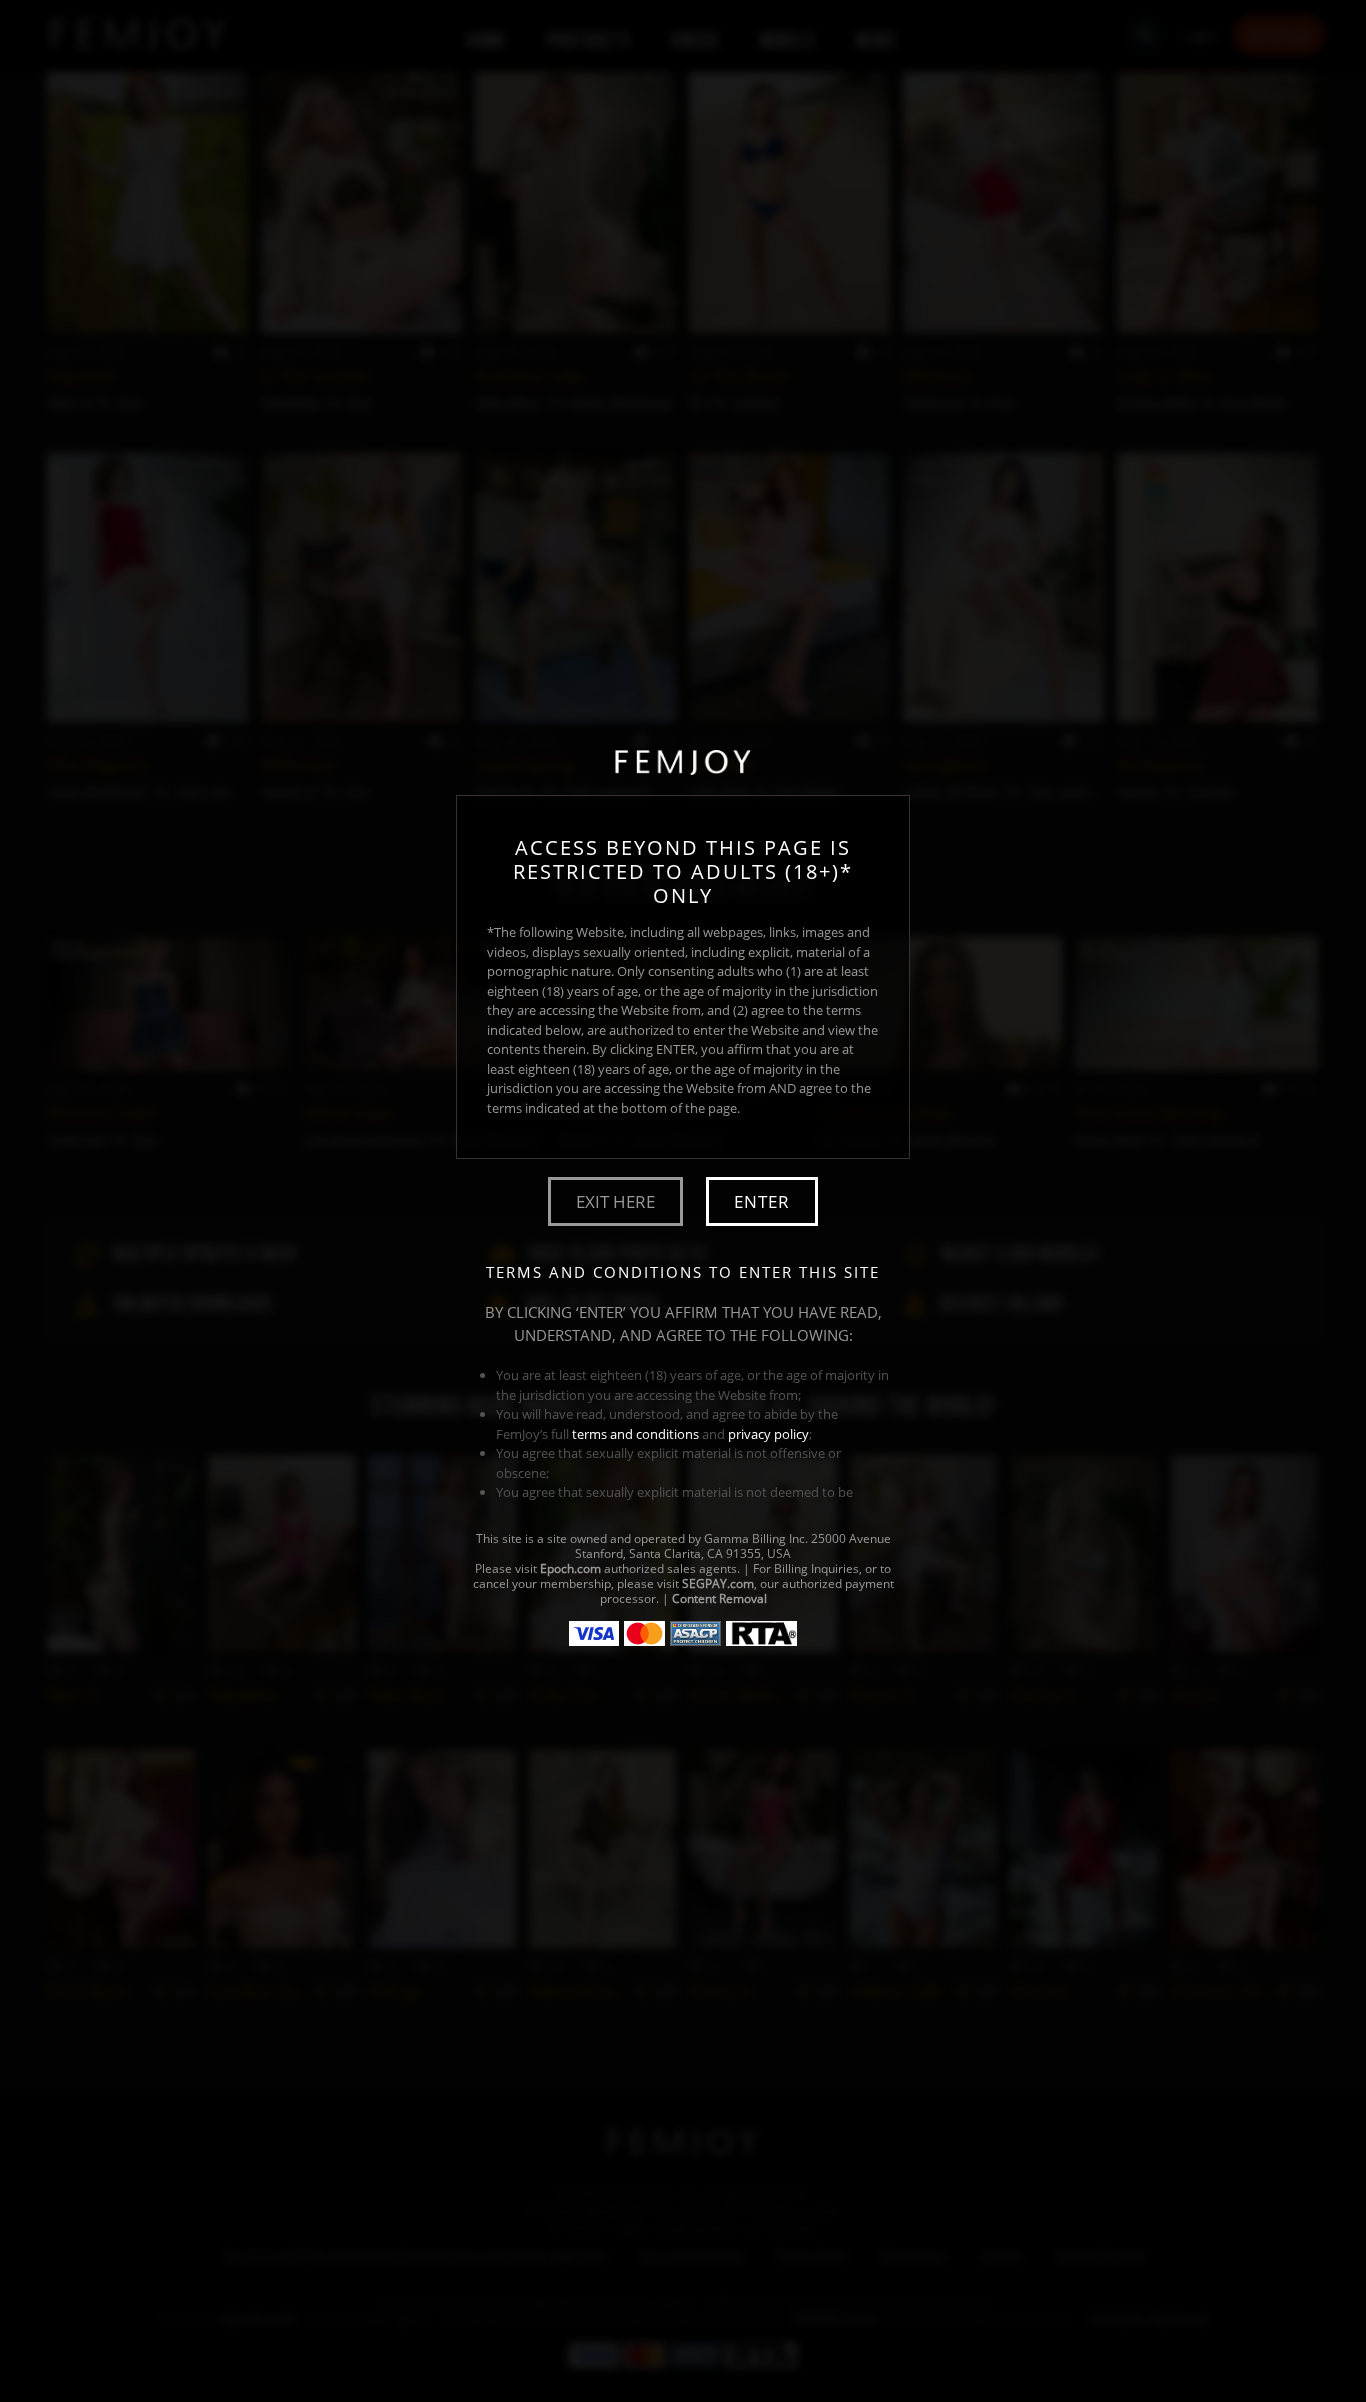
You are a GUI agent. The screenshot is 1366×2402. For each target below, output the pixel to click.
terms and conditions (635, 1434)
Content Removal (719, 1598)
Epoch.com (570, 1568)
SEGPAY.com (718, 1583)
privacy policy (768, 1434)
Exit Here (615, 1201)
